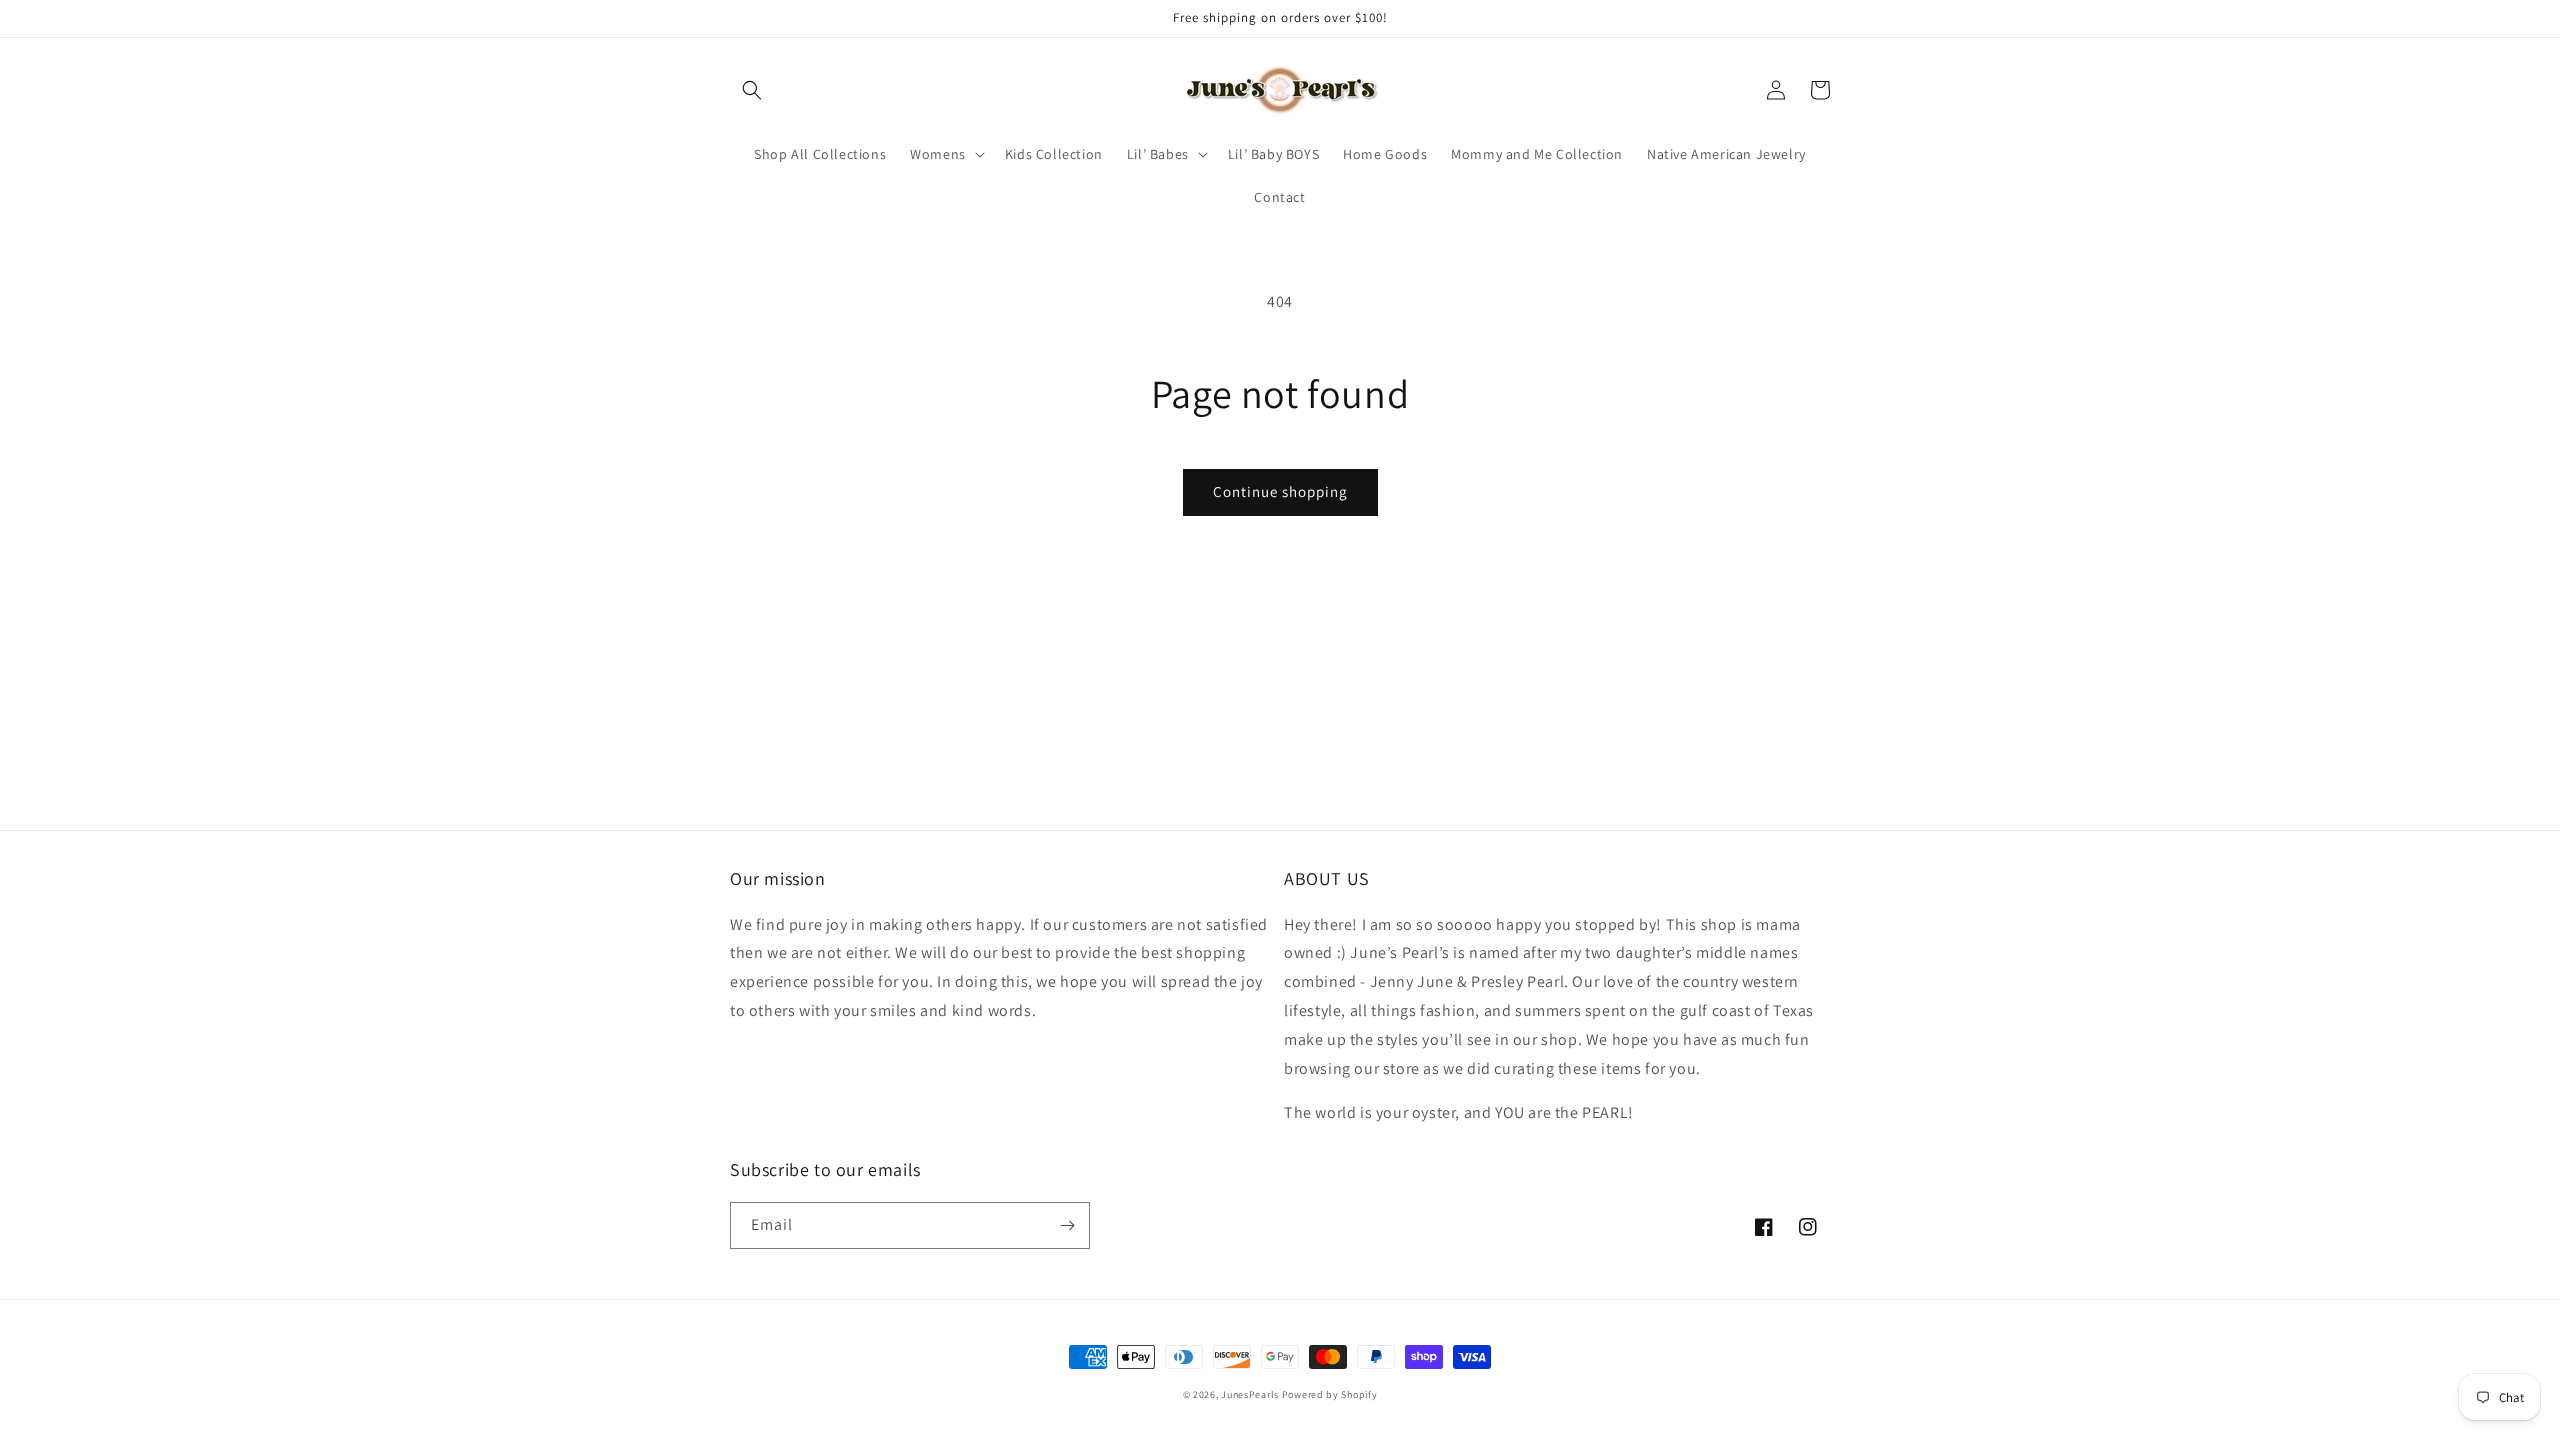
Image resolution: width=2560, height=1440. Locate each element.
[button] (752, 90)
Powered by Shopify (1330, 1394)
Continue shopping (1280, 491)
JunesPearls (1250, 1394)
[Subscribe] (1067, 1225)
